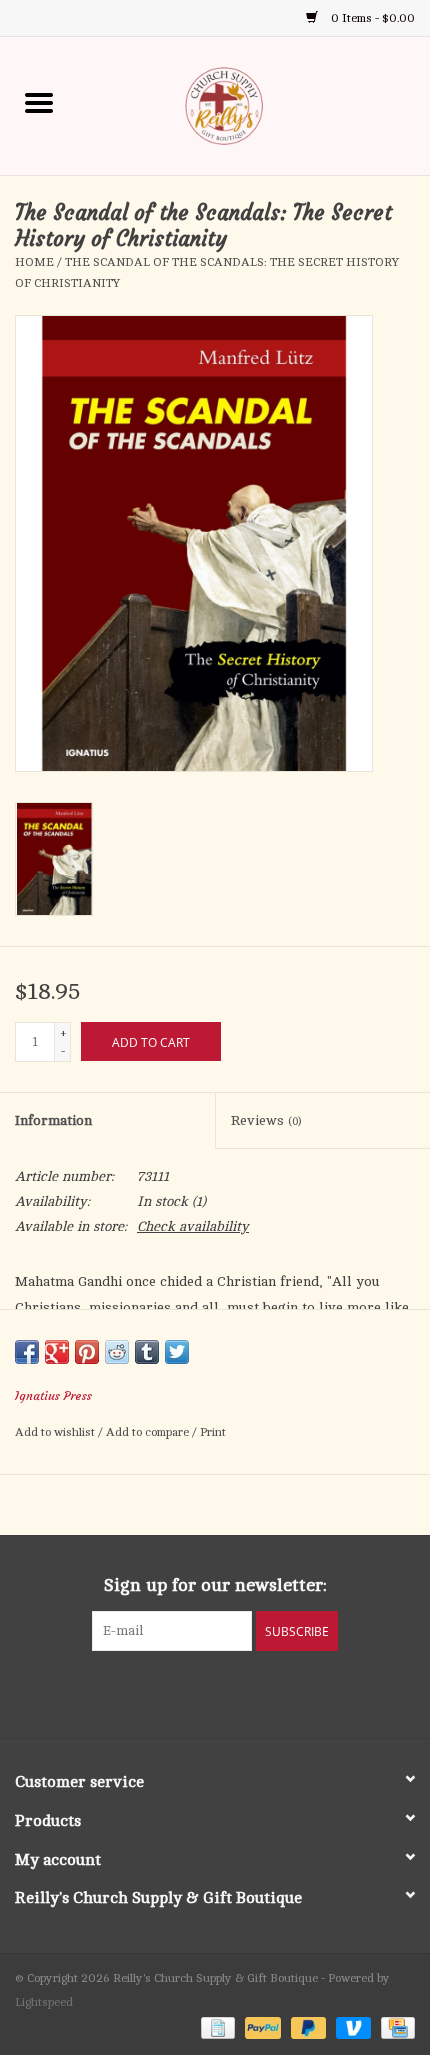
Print (213, 1432)
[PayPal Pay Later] (306, 2027)
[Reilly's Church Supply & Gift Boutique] (254, 104)
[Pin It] (87, 1352)
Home (34, 262)
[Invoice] (216, 2027)
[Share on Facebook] (27, 1352)
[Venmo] (351, 2027)
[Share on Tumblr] (147, 1352)
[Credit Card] (394, 2027)
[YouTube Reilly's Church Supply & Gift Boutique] (233, 1692)
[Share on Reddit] (117, 1352)
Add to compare (149, 1432)
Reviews (266, 1120)
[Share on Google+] (57, 1352)
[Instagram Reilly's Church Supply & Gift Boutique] (269, 1692)
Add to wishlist (56, 1432)
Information (53, 1120)
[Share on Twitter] (177, 1352)
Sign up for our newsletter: (215, 1585)
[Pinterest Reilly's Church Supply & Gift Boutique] (197, 1692)
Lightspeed (44, 2002)
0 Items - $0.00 (371, 18)
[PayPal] (260, 2027)
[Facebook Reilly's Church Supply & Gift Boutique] (161, 1692)
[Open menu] (39, 102)
